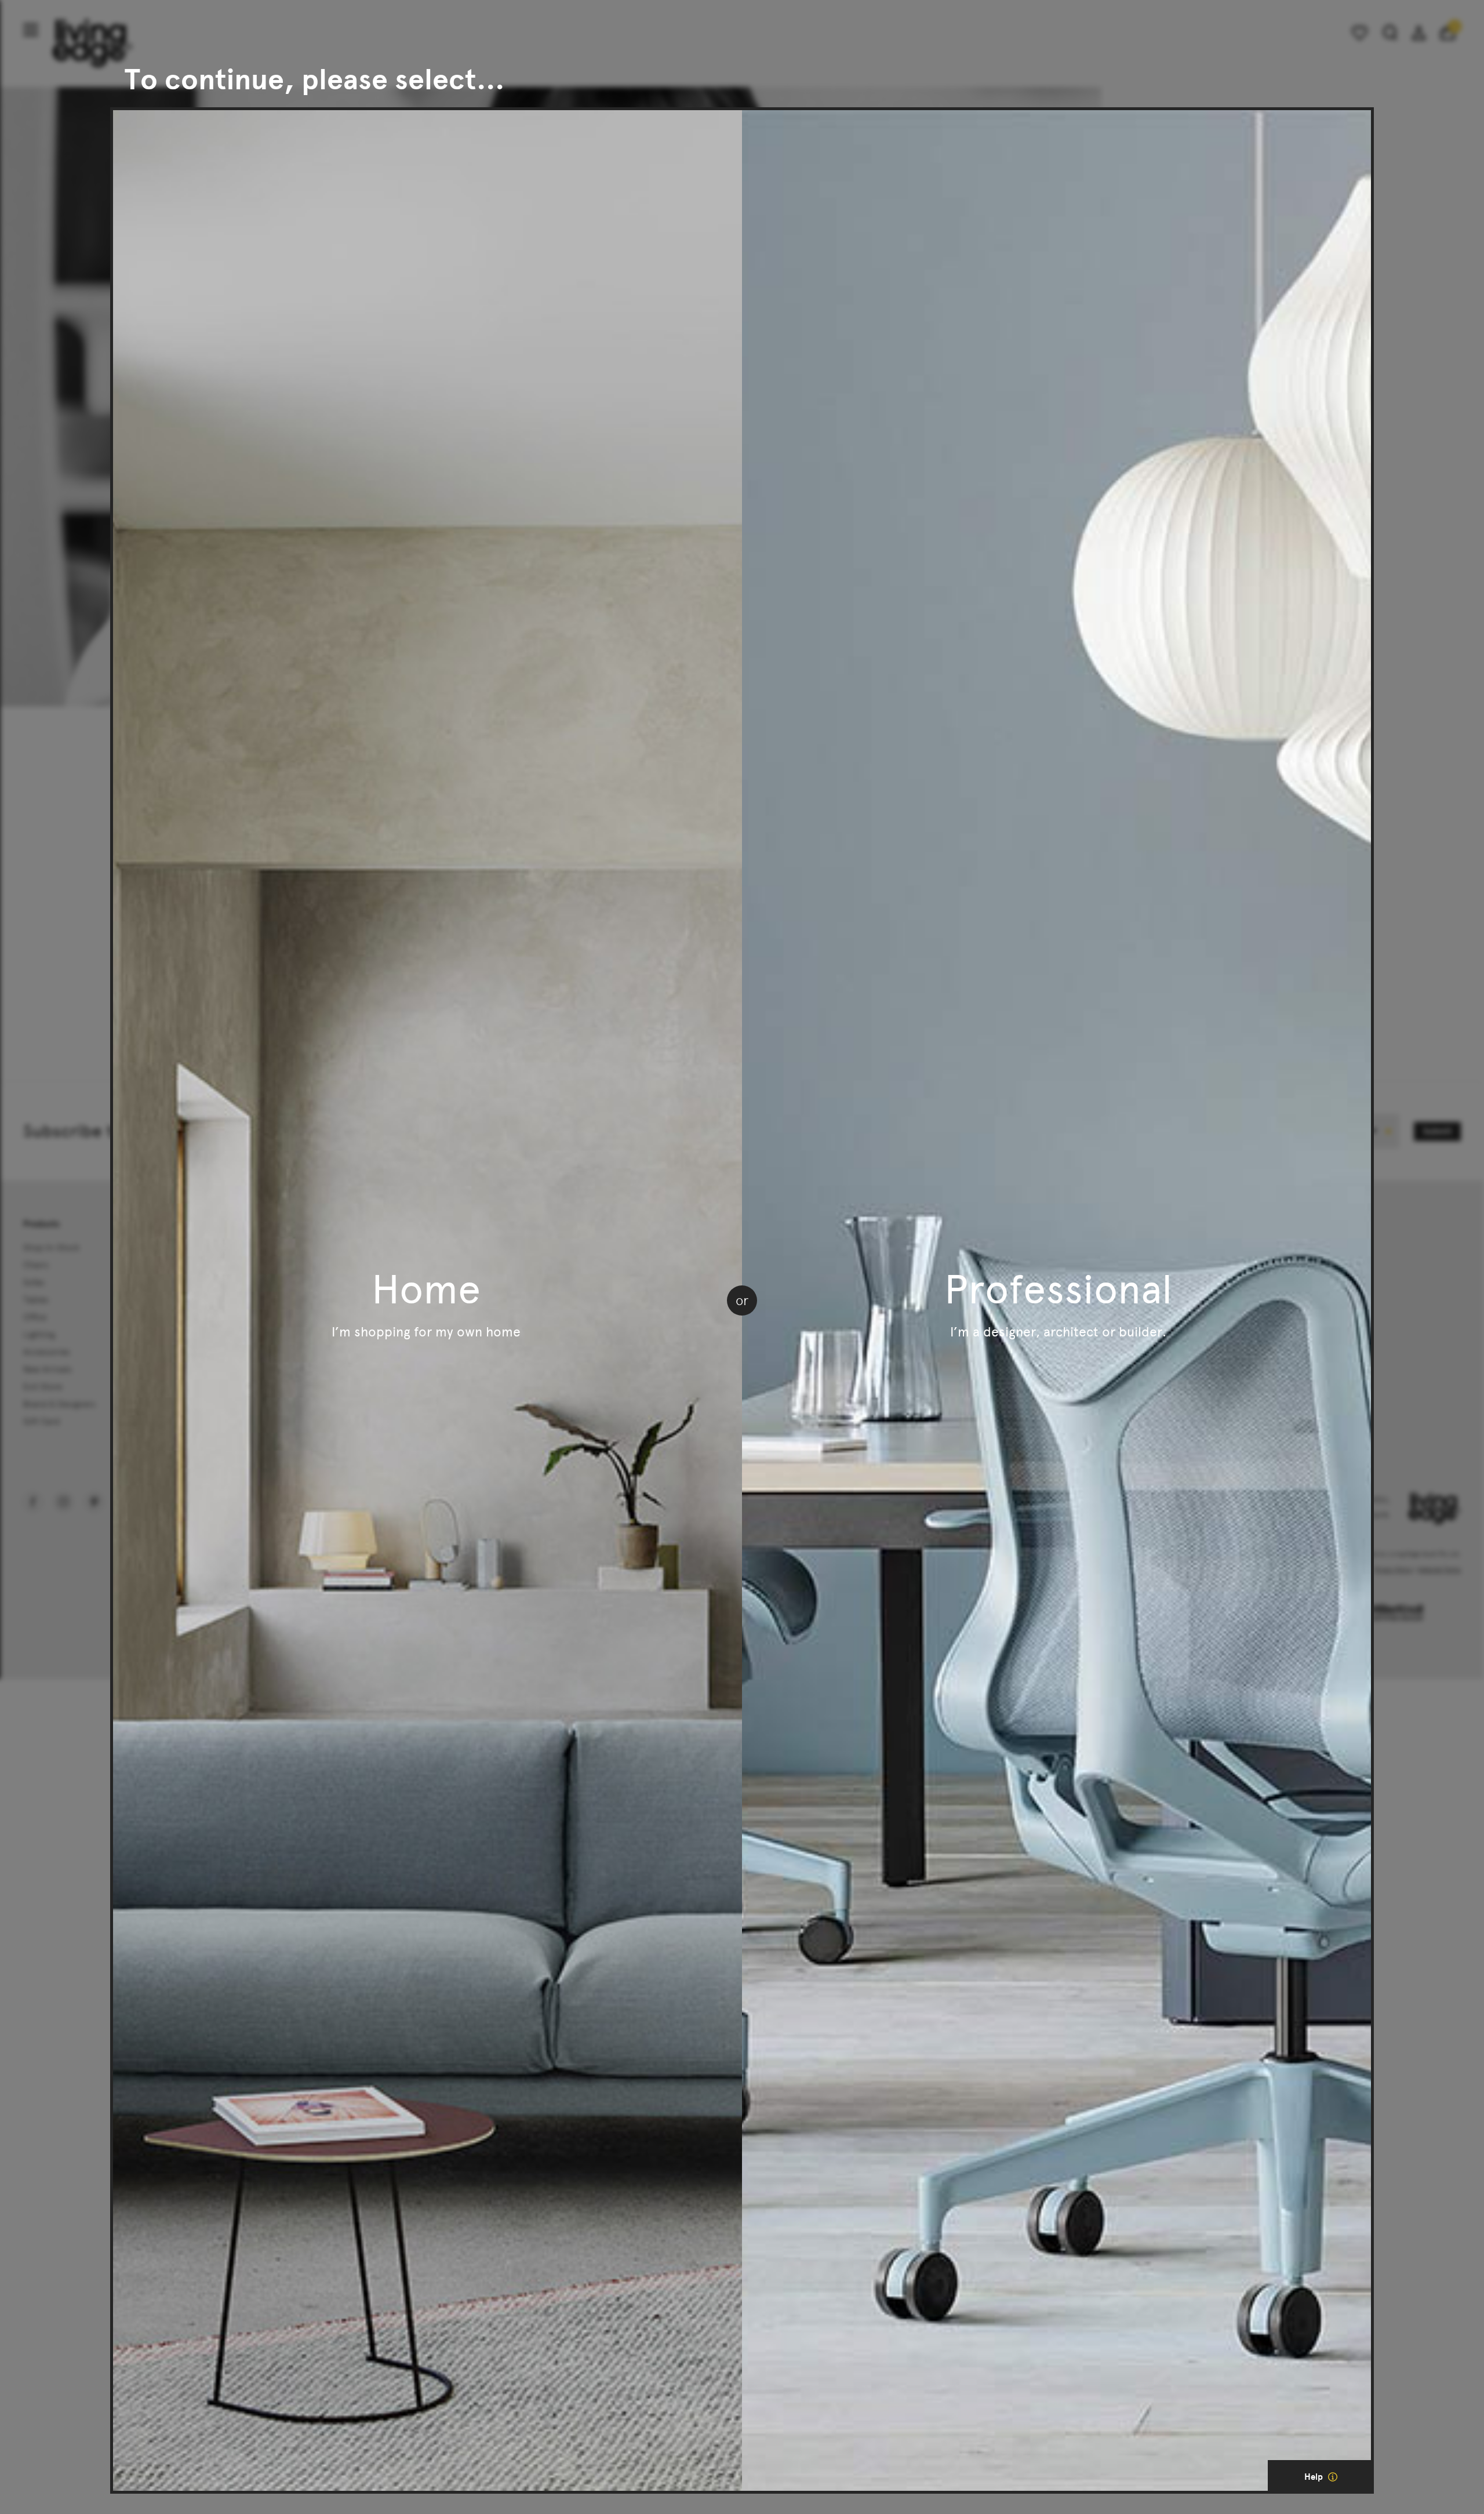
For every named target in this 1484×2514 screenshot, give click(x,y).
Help (1315, 2477)
